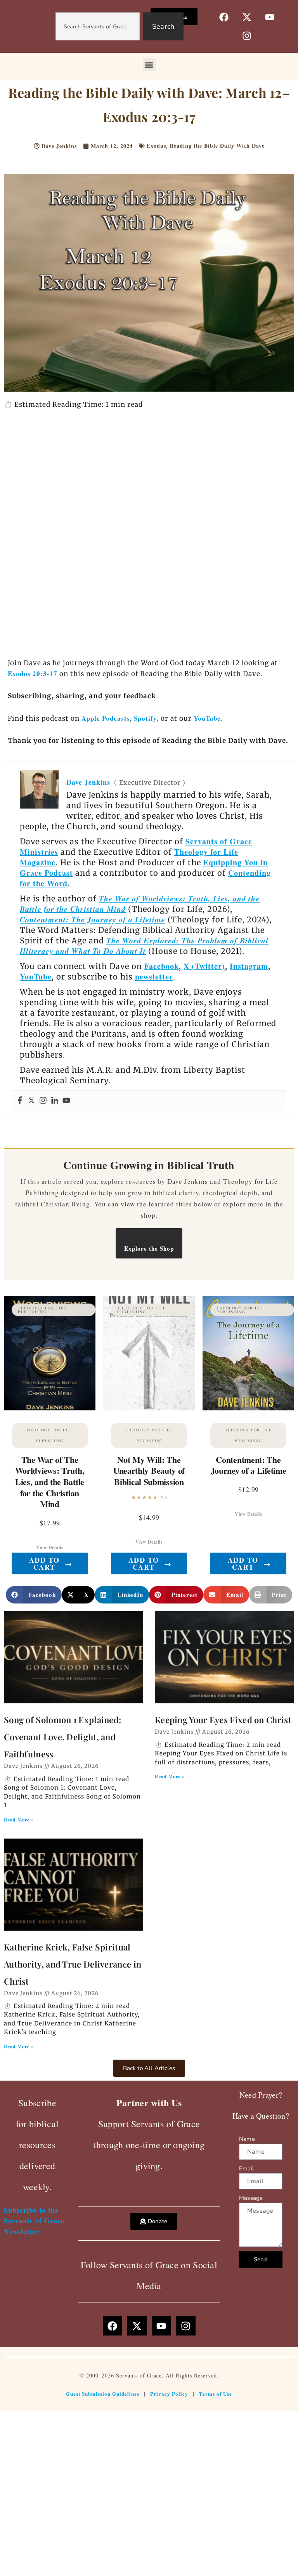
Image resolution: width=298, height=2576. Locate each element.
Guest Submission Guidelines (103, 2394)
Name (247, 2139)
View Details (50, 1547)
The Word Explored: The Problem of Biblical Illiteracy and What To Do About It (144, 946)
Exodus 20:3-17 (33, 674)
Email (246, 2168)
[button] (149, 65)
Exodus (156, 146)
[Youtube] (66, 1101)
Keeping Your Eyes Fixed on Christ (223, 1720)
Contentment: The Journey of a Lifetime (93, 919)
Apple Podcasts (106, 718)
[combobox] (98, 26)
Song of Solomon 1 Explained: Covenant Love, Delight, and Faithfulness (62, 1737)
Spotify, (147, 718)
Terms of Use (216, 2394)
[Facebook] (20, 1101)
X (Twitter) (204, 966)
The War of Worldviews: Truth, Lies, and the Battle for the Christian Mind (140, 904)
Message (251, 2198)
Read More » (19, 1820)
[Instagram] (43, 1101)
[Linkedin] (55, 1101)
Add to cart (51, 1563)
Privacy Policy (169, 2394)
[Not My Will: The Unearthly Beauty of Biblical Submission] (149, 1353)
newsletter (154, 977)
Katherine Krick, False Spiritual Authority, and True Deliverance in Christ (73, 1964)
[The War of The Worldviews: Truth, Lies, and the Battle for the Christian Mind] (50, 1353)
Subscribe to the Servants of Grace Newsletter (34, 2220)
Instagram (249, 966)
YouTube (36, 977)
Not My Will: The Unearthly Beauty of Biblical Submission (149, 1471)
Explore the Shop (149, 1248)
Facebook (162, 966)
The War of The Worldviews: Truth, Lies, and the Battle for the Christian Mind (50, 1482)
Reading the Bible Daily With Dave (217, 146)
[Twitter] (31, 1101)
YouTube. (208, 718)
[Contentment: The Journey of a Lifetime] (248, 1353)
